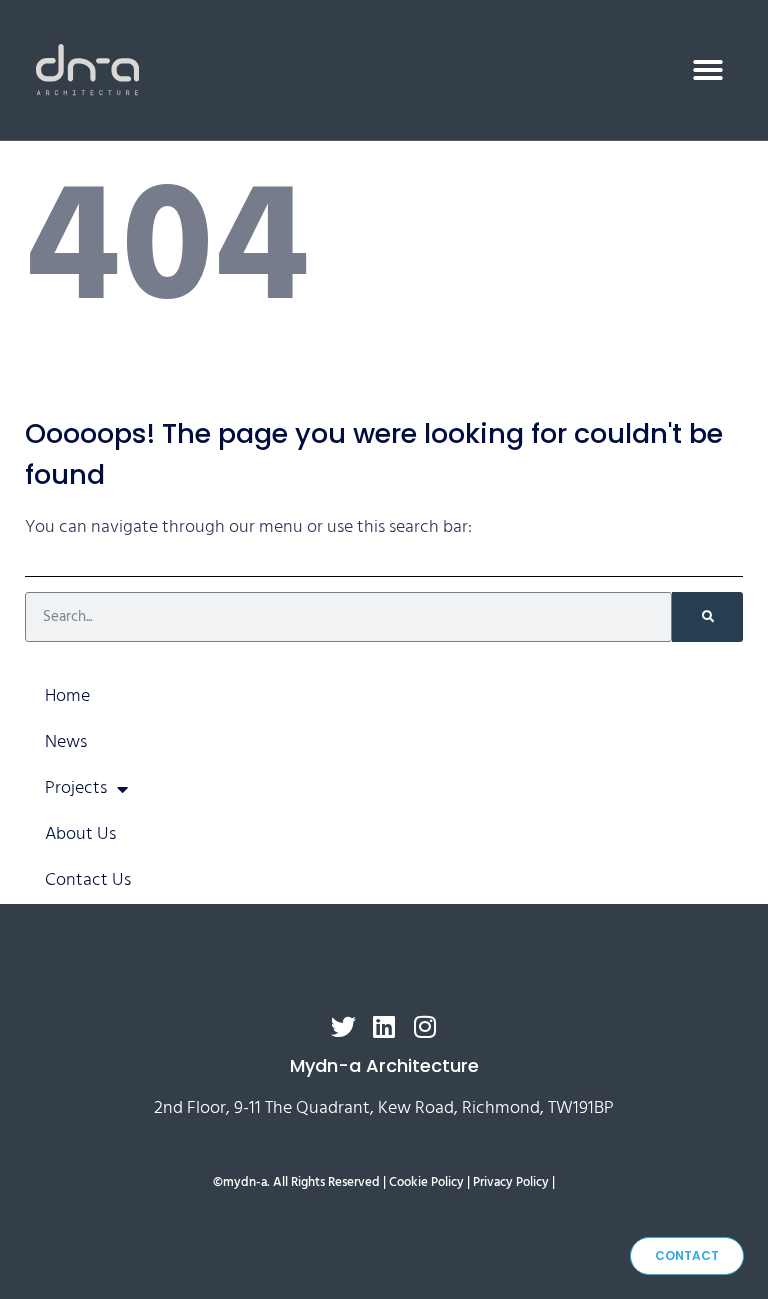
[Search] (707, 617)
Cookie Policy (426, 1183)
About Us (80, 834)
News (66, 742)
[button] (708, 70)
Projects (76, 788)
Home (67, 696)
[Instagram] (425, 1026)
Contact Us (88, 880)
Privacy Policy (511, 1183)
